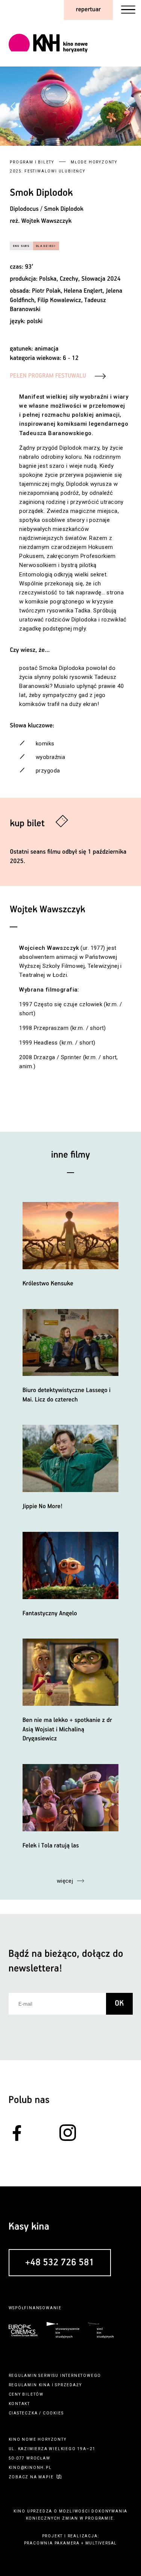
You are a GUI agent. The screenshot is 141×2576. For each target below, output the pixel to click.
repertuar (88, 10)
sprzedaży (68, 2385)
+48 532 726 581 (60, 2263)
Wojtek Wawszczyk (46, 221)
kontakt (20, 2404)
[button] (128, 106)
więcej (65, 1881)
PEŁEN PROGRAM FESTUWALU (48, 376)
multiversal (101, 2543)
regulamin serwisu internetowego (55, 2376)
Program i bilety (32, 162)
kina (45, 2385)
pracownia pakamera (52, 2543)
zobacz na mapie (31, 2477)
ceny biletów (26, 2394)
